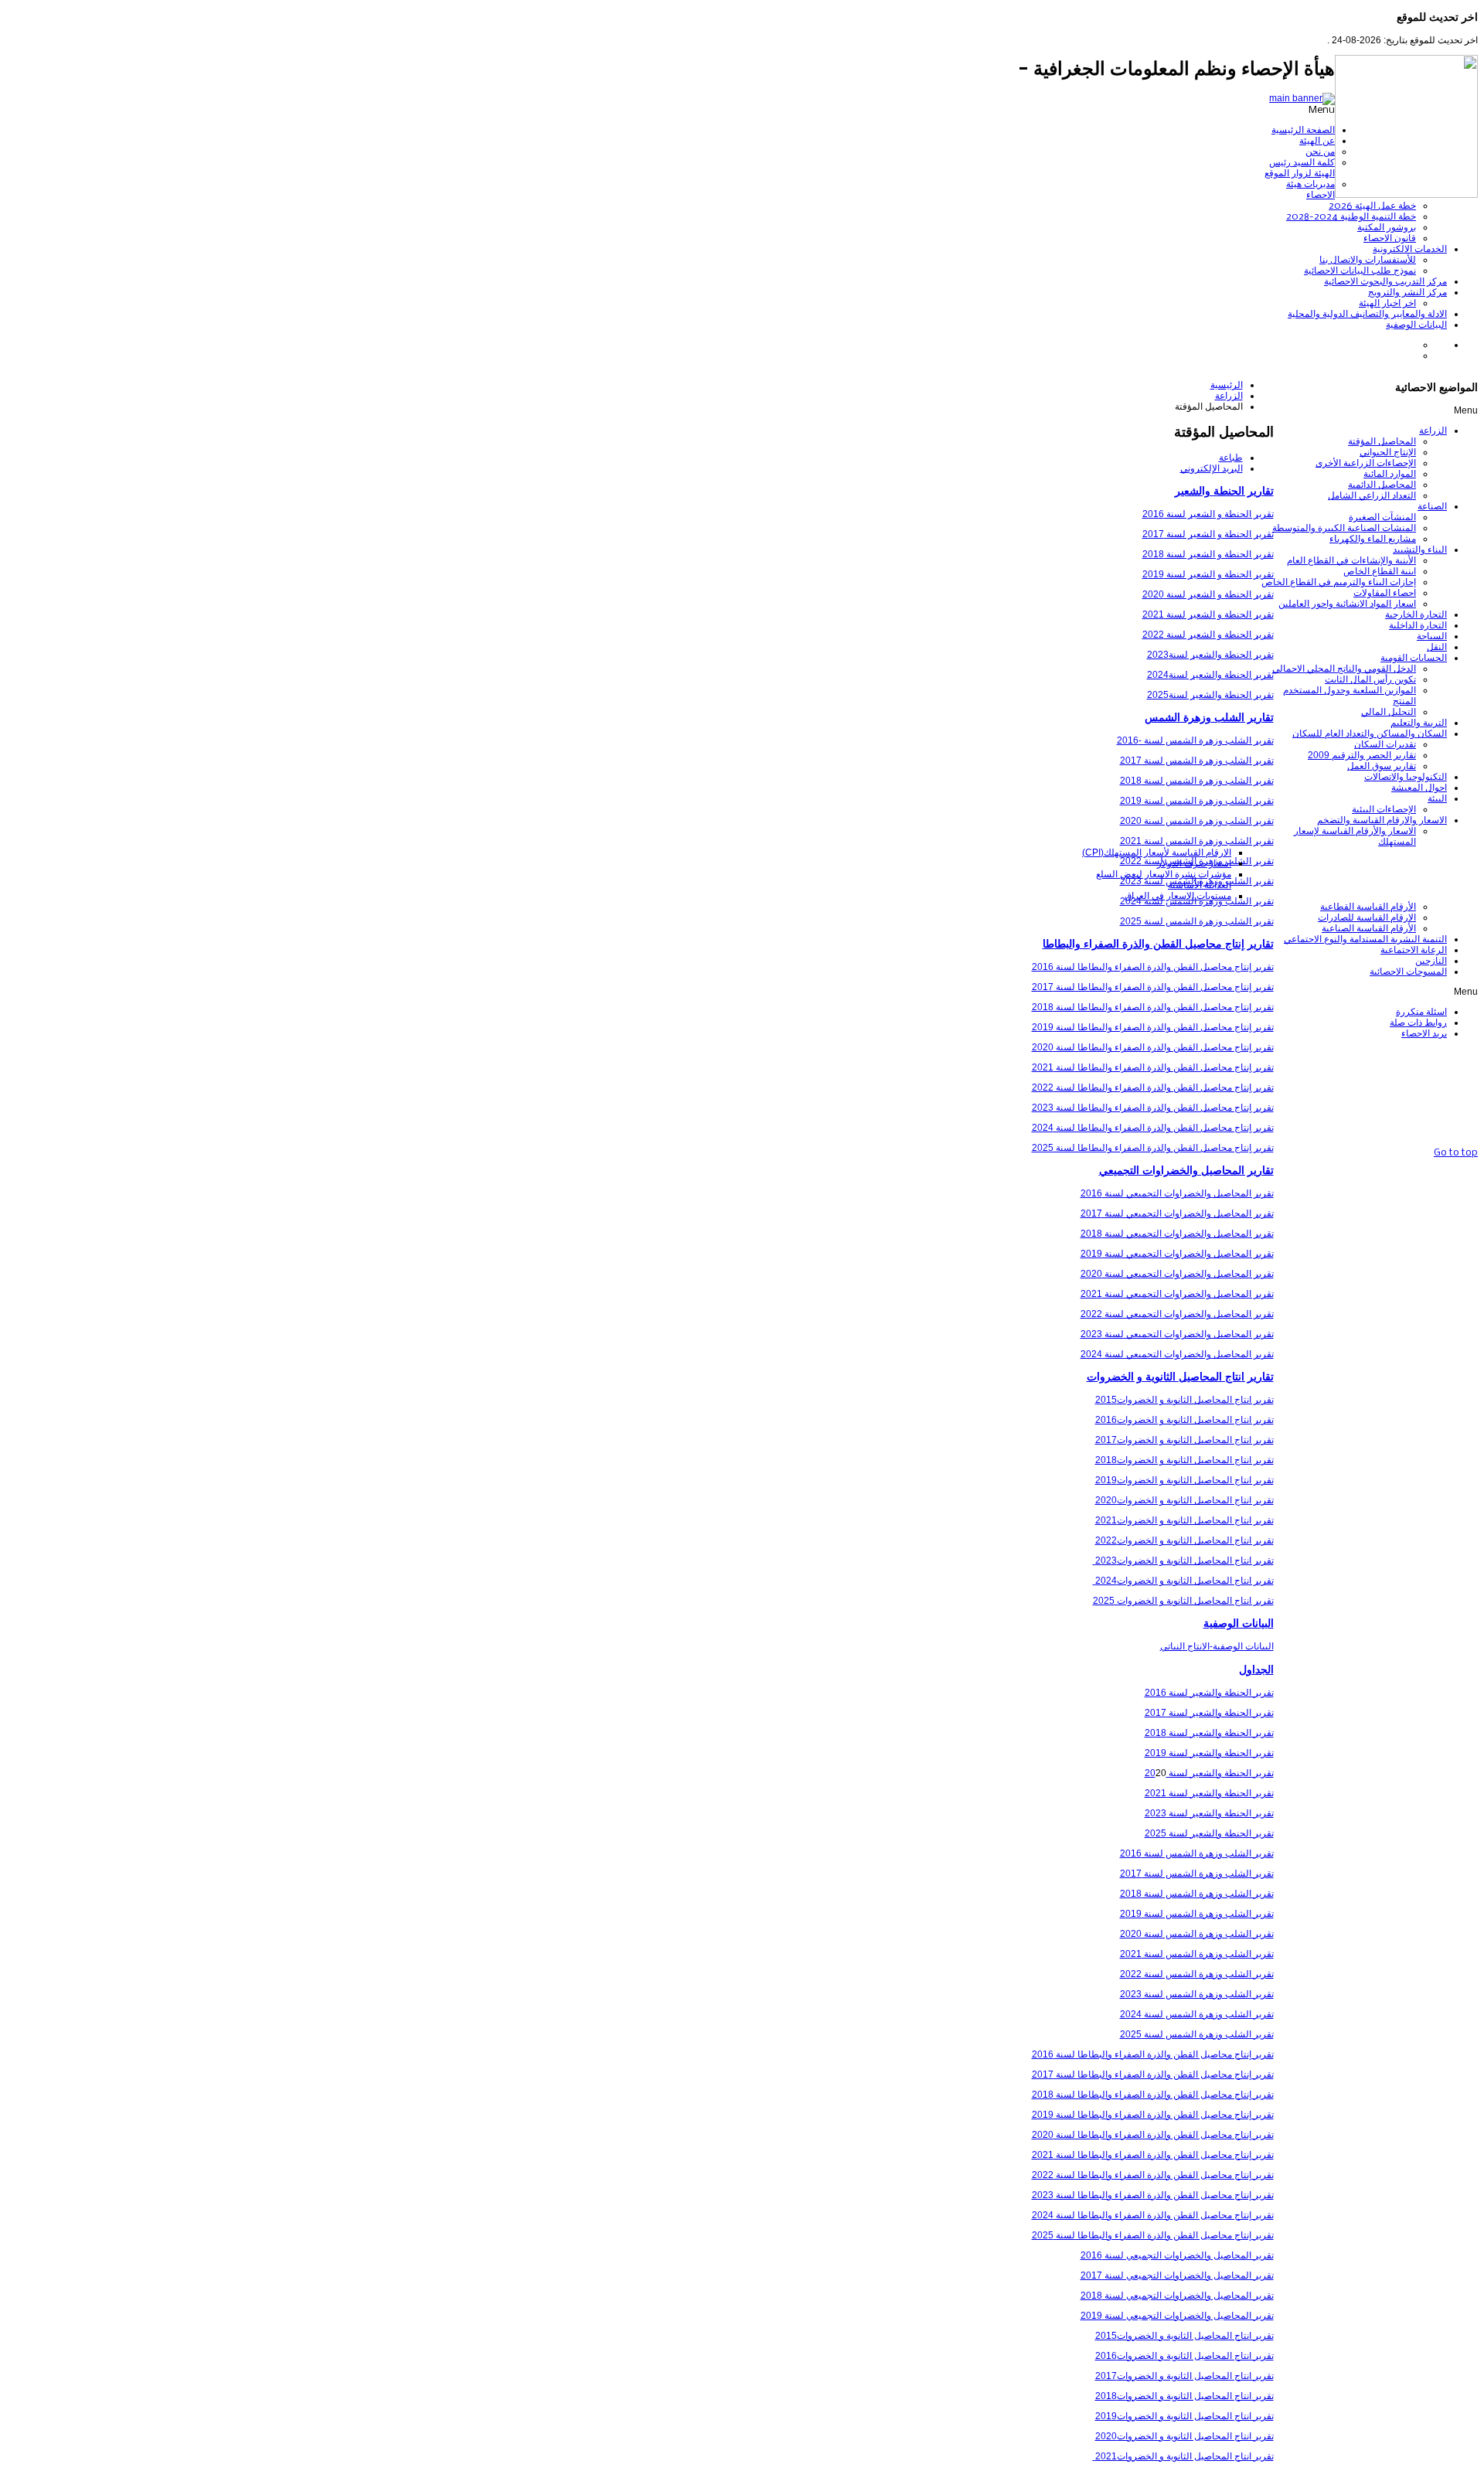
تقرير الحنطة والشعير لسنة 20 (1209, 1773)
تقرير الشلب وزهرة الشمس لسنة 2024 (1197, 2014)
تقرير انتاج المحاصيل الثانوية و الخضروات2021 (1184, 1520)
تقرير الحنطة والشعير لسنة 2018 (1209, 1733)
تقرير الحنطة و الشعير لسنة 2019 (1208, 574)
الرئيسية (1227, 385)
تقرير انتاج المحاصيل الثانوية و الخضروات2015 (1184, 1400)
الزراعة (1229, 396)
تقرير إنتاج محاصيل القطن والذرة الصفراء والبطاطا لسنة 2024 (1153, 1128)
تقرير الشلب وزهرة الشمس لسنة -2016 (1195, 740)
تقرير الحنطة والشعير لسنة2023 (1210, 655)
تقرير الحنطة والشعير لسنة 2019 (1209, 1753)
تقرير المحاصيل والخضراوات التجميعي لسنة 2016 (1177, 1193)
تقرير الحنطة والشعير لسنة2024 (1210, 675)
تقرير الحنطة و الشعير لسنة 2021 (1208, 614)
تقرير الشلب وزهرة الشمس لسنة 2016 (1197, 1853)
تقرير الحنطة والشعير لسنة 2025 (1209, 1833)
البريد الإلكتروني (1212, 468)
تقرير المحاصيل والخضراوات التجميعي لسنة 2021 (1177, 1294)
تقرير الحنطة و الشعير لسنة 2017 (1208, 534)
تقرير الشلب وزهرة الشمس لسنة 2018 (1197, 781)
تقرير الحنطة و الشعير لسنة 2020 (1208, 594)
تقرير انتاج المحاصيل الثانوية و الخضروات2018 (1184, 1460)
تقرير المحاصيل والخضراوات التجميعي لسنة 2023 (1177, 1334)
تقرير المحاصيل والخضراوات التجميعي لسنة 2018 (1177, 1234)
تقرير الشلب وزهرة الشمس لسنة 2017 (1197, 761)
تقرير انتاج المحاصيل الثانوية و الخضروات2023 (1183, 1561)
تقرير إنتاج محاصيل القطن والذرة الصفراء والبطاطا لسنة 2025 (1153, 1148)
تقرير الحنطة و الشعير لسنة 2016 (1208, 514)
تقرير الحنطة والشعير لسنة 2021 (1209, 1793)
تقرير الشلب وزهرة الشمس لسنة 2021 (1197, 841)
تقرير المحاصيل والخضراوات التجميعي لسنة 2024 (1177, 1354)
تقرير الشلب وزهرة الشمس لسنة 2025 (1197, 921)
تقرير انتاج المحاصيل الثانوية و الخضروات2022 (1184, 1540)
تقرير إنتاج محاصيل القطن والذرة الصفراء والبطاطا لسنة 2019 (1153, 1027)
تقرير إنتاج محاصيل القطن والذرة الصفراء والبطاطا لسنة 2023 (1153, 1108)
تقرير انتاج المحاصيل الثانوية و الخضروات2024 (1183, 1581)
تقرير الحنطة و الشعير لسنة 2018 (1208, 554)
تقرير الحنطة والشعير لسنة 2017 (1209, 1713)
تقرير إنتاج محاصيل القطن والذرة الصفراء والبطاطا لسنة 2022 (1153, 1087)
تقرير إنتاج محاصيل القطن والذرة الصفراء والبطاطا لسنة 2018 (1153, 1007)
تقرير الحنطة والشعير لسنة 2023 (1209, 1813)
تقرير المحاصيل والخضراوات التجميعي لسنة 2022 (1177, 1314)
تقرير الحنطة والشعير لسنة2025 (1210, 695)
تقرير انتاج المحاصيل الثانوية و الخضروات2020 (1184, 1500)
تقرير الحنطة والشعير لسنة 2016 (1209, 1693)
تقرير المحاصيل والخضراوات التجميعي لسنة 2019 (1177, 1254)
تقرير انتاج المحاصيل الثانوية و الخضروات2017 (1184, 1440)
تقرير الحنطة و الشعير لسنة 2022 (1208, 635)
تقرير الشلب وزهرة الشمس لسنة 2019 (1197, 801)
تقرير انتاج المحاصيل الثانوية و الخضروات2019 (1184, 1480)
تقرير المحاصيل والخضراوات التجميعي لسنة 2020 (1177, 1274)
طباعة (1231, 458)
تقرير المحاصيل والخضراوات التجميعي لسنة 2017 (1177, 1213)
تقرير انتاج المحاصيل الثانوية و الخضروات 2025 (1183, 1601)
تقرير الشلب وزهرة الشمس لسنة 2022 (1197, 1974)
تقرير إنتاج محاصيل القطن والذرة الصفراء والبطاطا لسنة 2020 (1153, 1047)
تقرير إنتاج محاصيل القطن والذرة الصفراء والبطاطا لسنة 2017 (1153, 987)
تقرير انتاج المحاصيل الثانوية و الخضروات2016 (1184, 1420)
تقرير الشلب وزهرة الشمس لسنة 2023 (1197, 1994)
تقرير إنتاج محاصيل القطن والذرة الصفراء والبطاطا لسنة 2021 (1153, 1067)
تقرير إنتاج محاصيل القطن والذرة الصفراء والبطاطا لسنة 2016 (1153, 967)
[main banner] (1302, 98)
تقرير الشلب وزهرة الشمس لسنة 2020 (1197, 821)
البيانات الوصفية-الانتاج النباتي (1217, 1646)
